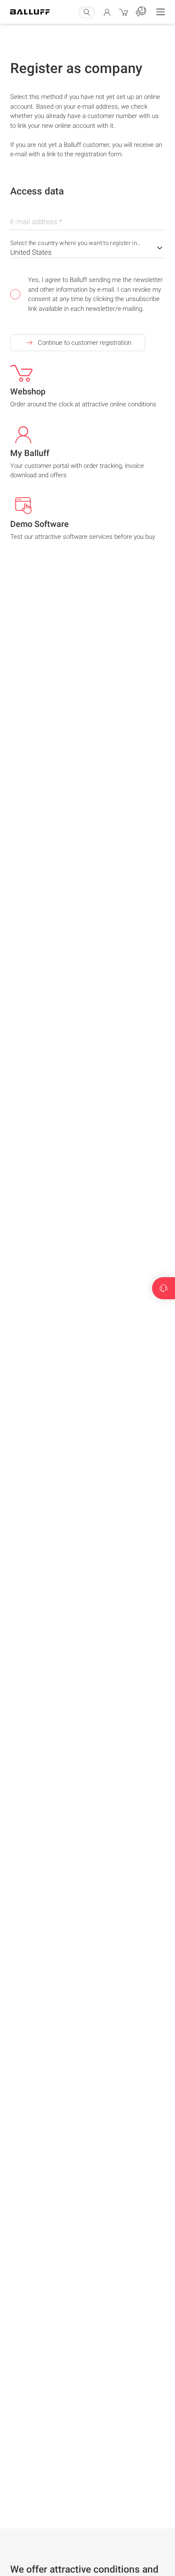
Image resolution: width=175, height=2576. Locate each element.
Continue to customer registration (85, 343)
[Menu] (161, 12)
